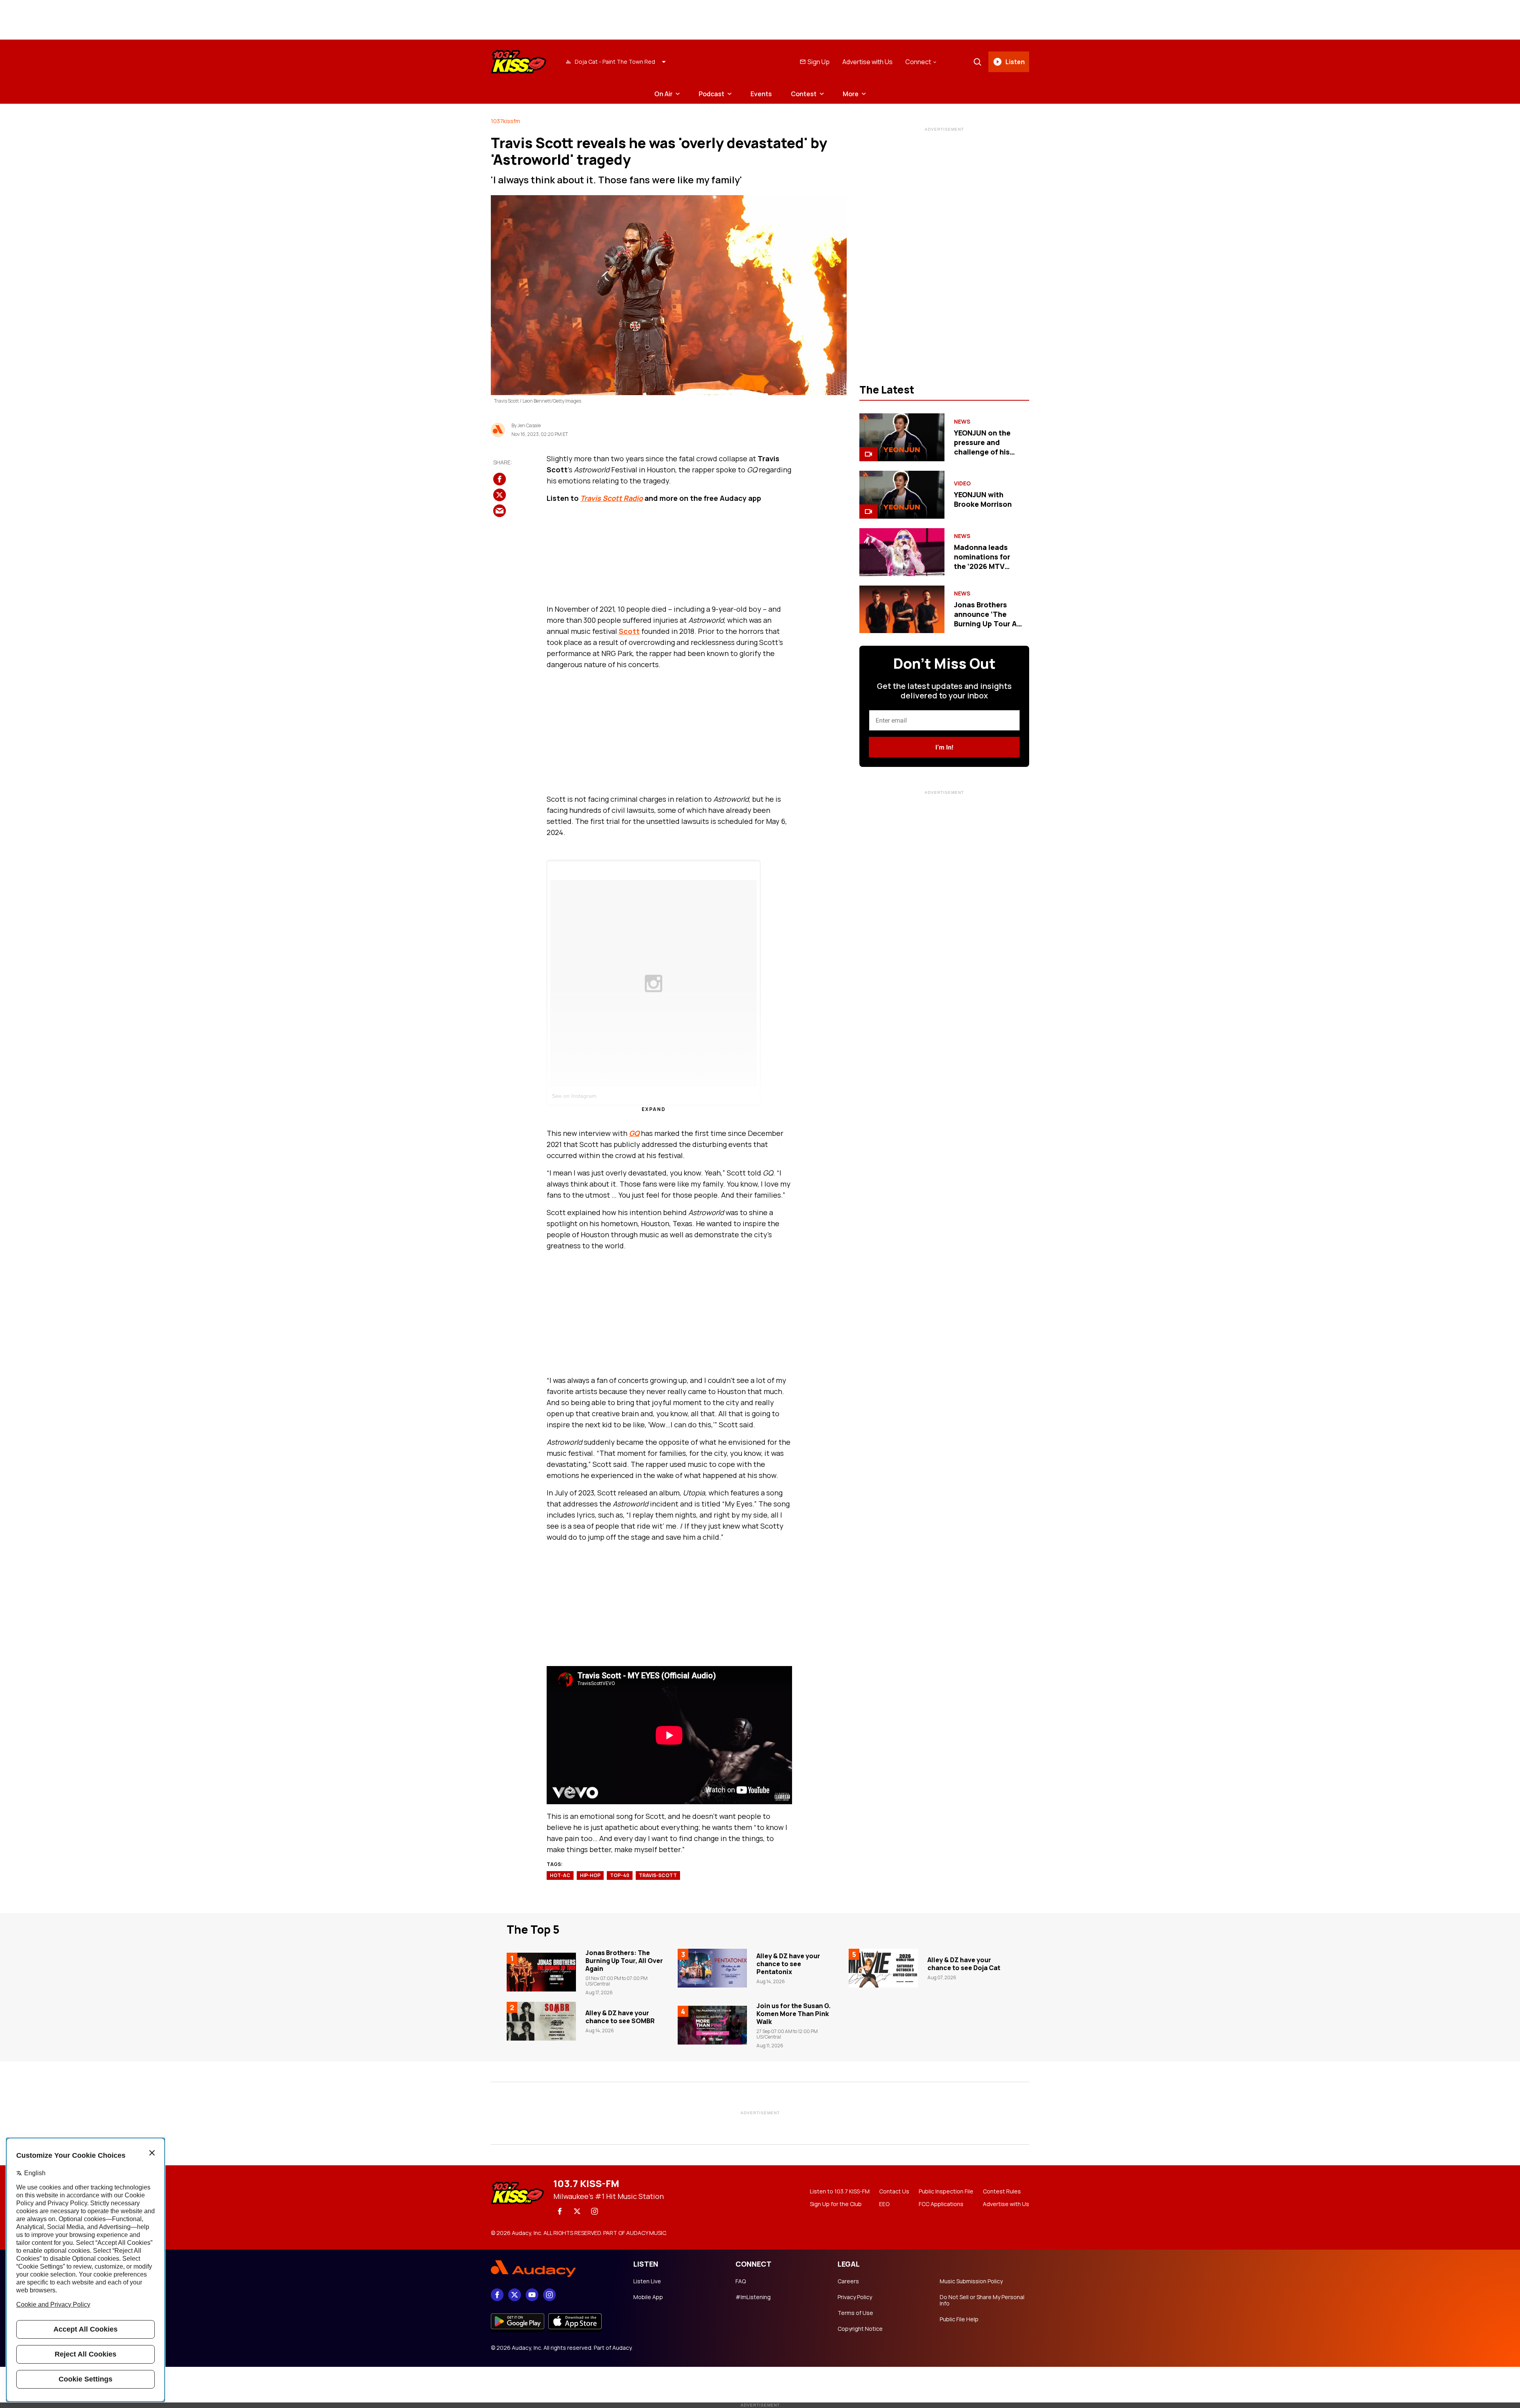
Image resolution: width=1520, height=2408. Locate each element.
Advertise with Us (867, 62)
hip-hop (590, 1875)
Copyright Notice (860, 2329)
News (962, 422)
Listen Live (647, 2281)
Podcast (712, 94)
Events (761, 94)
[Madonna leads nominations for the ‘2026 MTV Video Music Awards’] (902, 552)
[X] (577, 2211)
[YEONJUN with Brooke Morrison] (902, 495)
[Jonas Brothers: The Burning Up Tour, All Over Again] (541, 1972)
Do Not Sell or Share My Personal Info (982, 2300)
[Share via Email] (500, 511)
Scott (629, 631)
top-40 (620, 1875)
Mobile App (648, 2297)
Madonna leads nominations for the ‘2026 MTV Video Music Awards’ (982, 566)
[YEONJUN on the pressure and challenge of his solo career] (902, 437)
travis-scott (658, 1875)
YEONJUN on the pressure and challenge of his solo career (982, 447)
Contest (804, 94)
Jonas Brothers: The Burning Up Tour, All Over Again (624, 1961)
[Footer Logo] (554, 2269)
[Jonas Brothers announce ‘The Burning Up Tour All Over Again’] (902, 610)
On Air (663, 94)
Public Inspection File (946, 2191)
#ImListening (753, 2297)
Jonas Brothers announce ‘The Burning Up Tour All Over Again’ (987, 619)
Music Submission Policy (971, 2281)
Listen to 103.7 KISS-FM (840, 2191)
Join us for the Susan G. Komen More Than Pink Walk (794, 2014)
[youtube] (532, 2295)
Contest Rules (1002, 2191)
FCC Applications (941, 2204)
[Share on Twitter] (500, 495)
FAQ (741, 2281)
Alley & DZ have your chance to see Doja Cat (964, 1964)
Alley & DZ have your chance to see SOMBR (620, 2017)
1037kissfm (505, 121)
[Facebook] (560, 2211)
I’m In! (944, 747)
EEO (884, 2204)
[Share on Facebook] (500, 479)
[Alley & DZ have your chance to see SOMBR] (541, 2021)
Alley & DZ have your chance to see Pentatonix (788, 1964)
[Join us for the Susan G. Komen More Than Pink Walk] (712, 2025)
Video (962, 483)
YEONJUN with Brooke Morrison (983, 499)
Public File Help (959, 2319)
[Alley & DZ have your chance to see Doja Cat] (883, 1968)
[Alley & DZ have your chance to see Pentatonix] (712, 1968)
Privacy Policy (855, 2297)
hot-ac (560, 1875)
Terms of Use (855, 2313)
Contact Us (894, 2191)
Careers (848, 2281)
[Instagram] (595, 2211)
